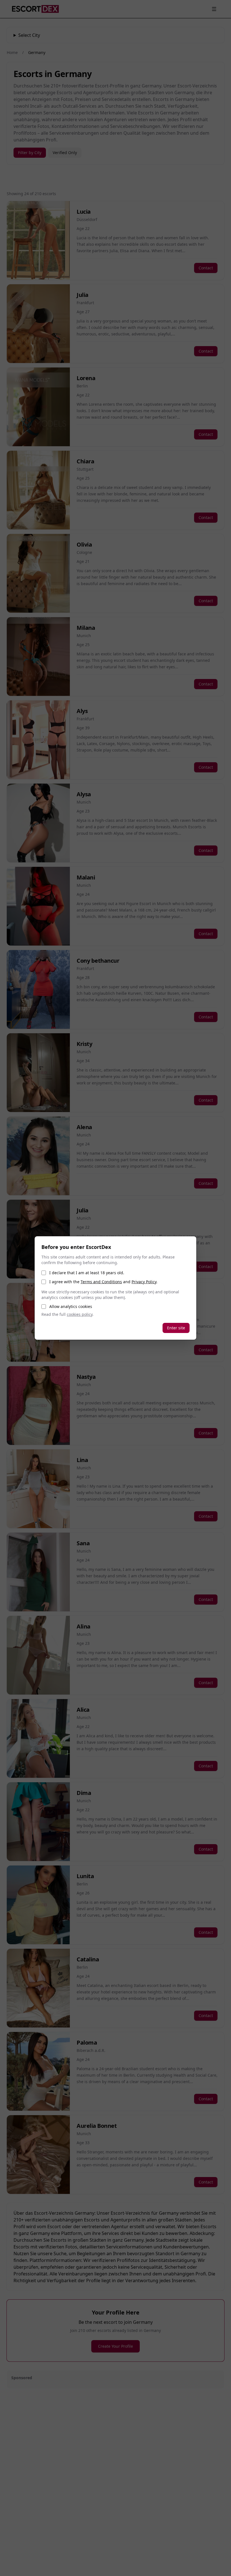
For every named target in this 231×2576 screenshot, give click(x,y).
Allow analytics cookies (71, 1306)
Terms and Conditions (101, 1282)
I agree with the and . (103, 1282)
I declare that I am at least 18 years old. (87, 1273)
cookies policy (80, 1314)
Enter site (176, 1328)
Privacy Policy (144, 1282)
